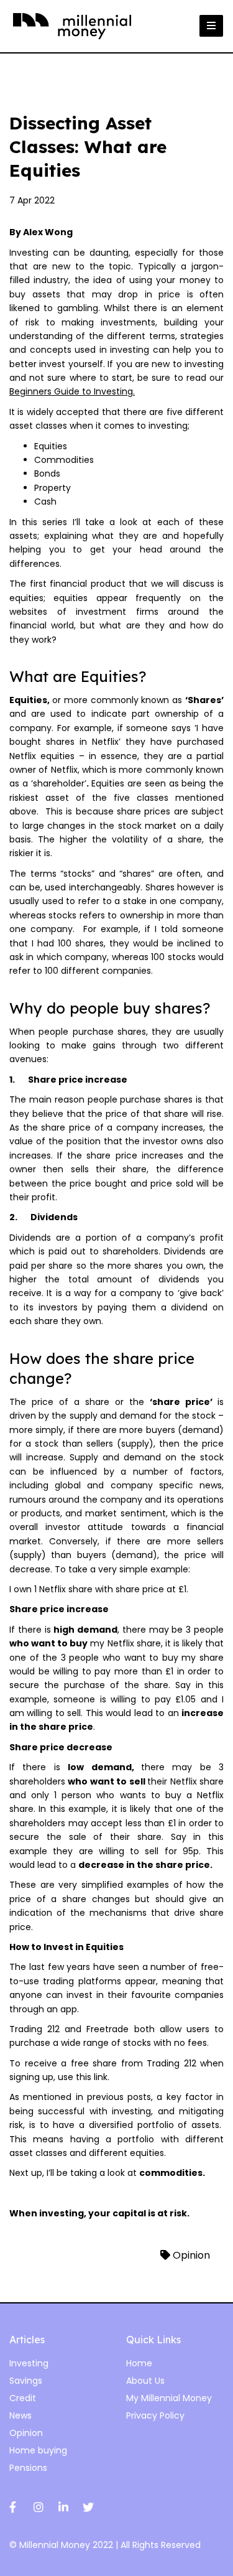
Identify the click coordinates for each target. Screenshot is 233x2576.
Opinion (190, 2255)
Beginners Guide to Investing (71, 391)
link (101, 2077)
